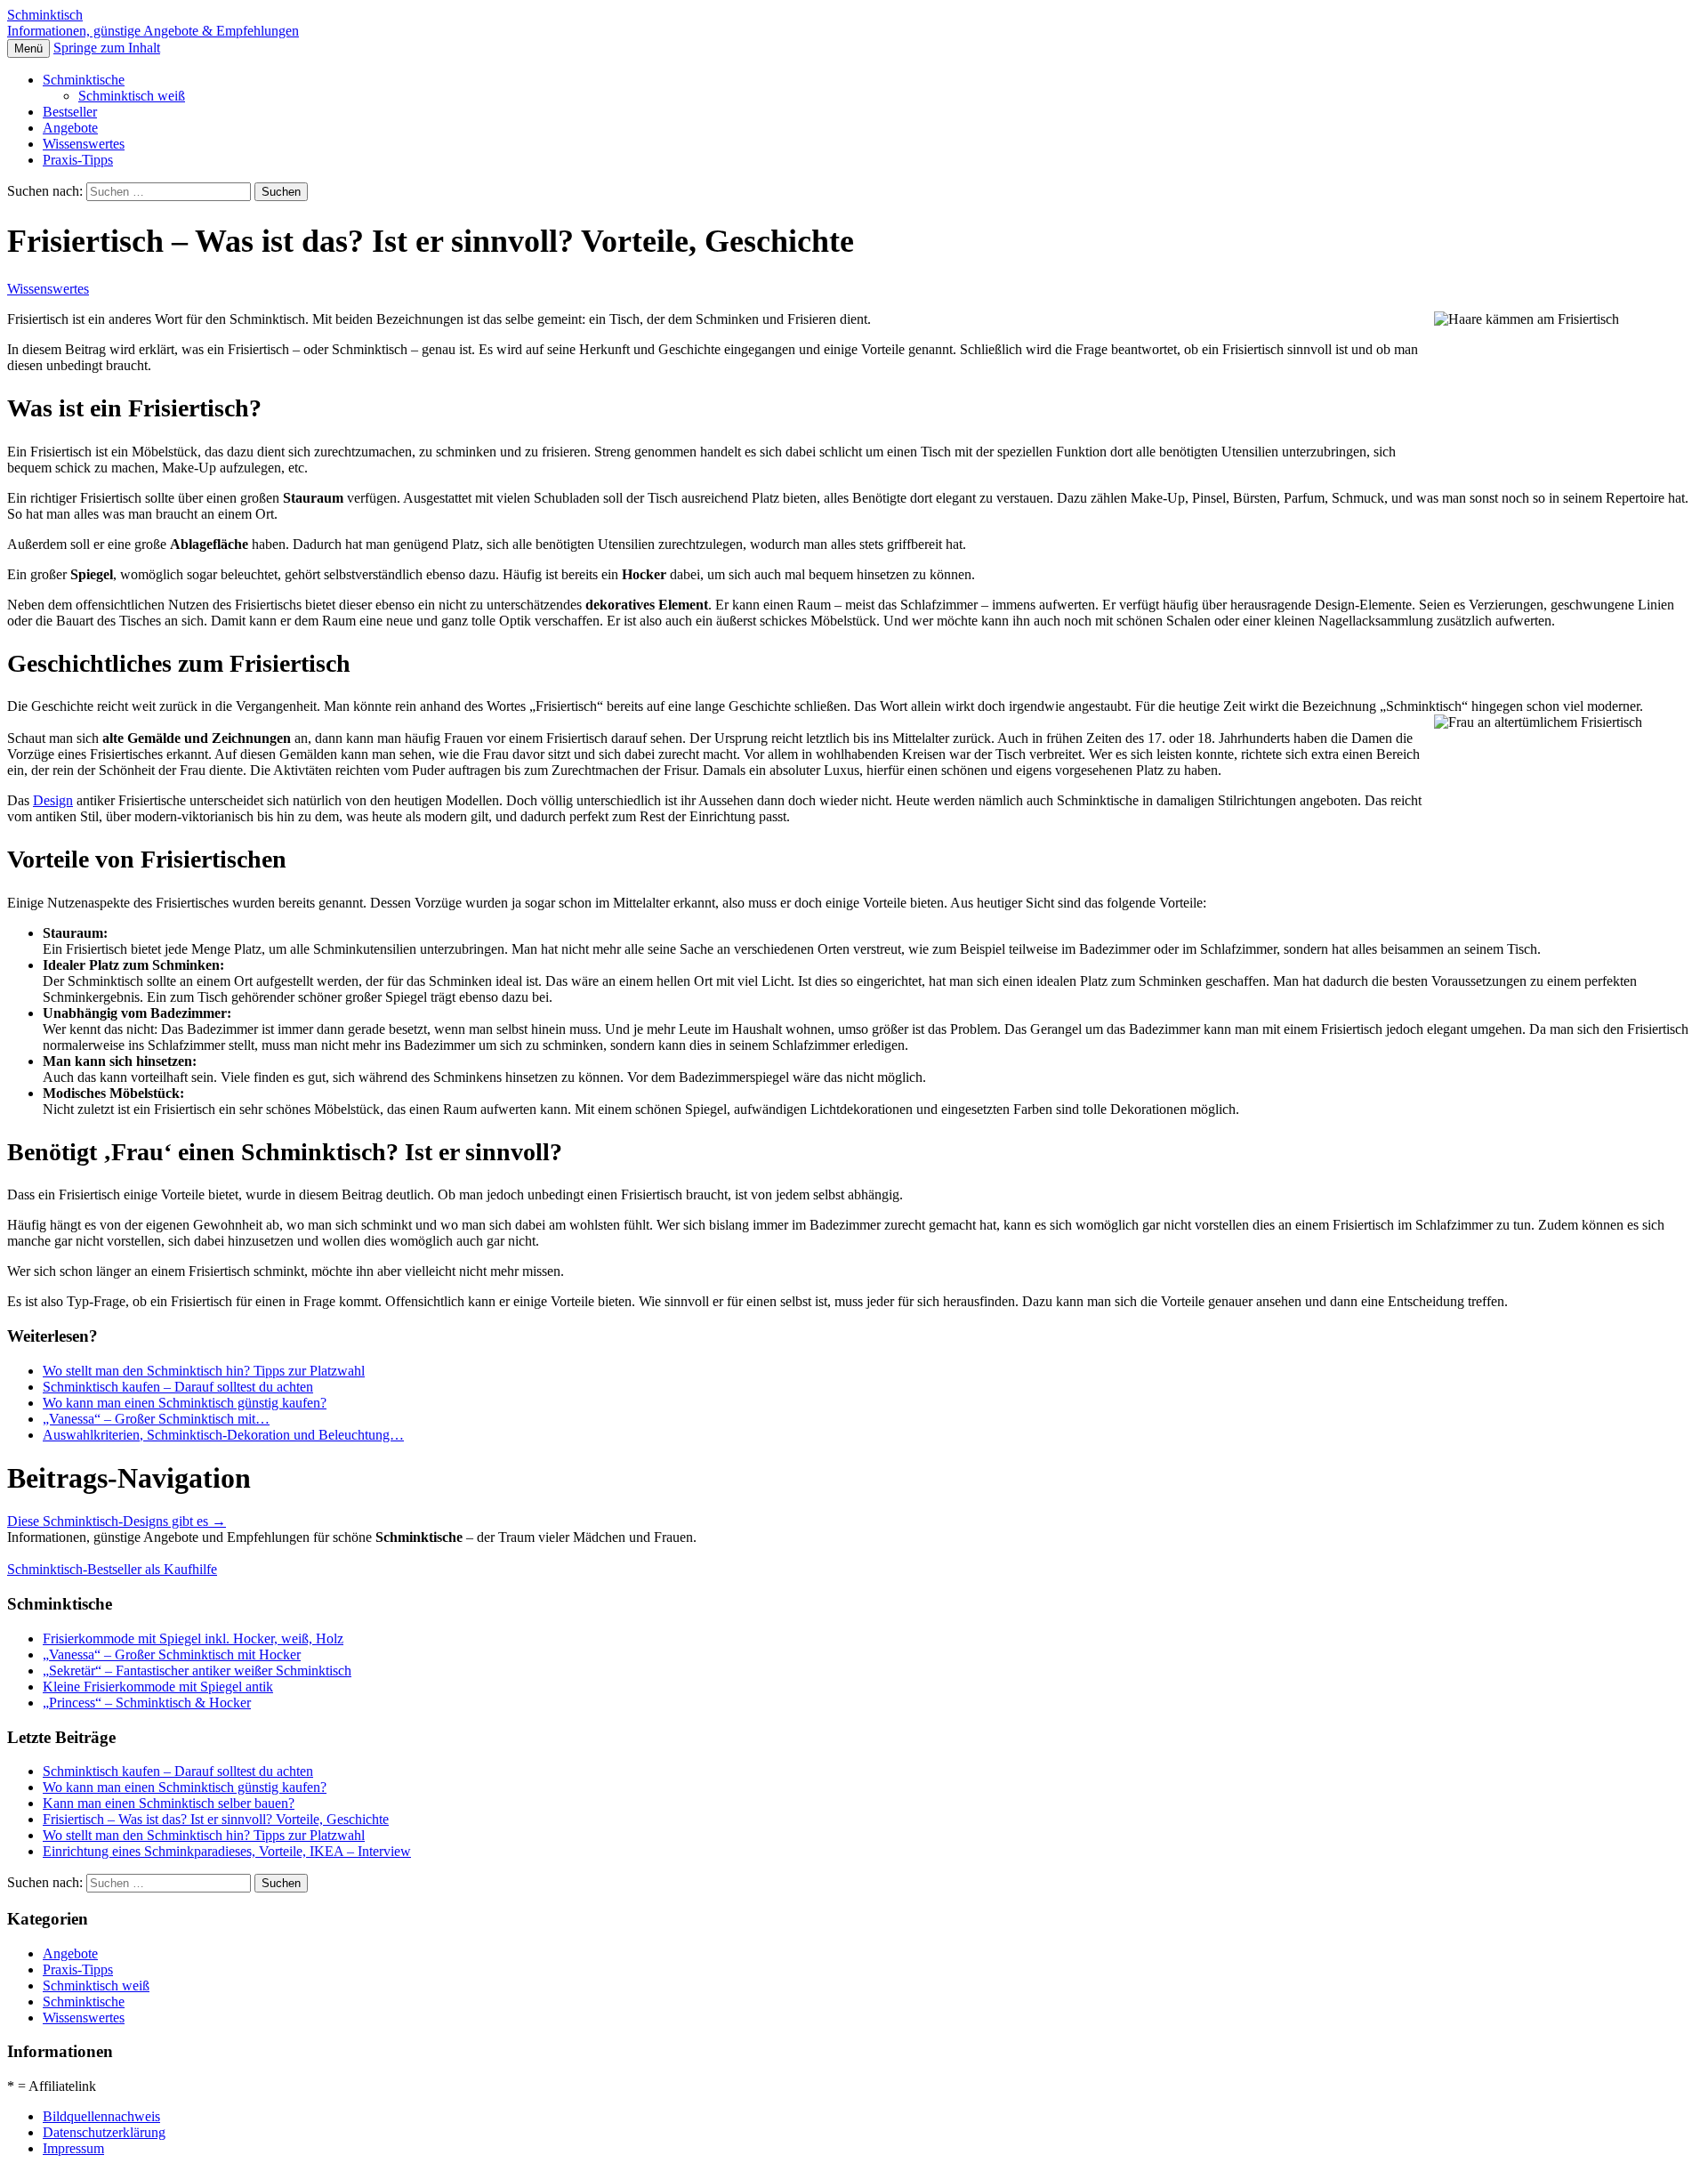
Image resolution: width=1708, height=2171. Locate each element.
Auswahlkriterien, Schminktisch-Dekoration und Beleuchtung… (223, 1435)
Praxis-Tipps (78, 160)
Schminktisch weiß (132, 96)
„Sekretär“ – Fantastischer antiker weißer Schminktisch (197, 1671)
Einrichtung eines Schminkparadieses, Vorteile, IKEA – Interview (227, 1851)
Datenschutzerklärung (104, 2132)
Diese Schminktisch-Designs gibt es (117, 1521)
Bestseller (70, 112)
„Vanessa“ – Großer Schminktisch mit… (156, 1419)
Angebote (70, 128)
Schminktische (84, 80)
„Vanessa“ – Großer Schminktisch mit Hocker (172, 1654)
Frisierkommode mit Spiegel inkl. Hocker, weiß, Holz (193, 1638)
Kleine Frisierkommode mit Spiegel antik (158, 1687)
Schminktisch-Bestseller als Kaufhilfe (112, 1569)
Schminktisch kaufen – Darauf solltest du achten (178, 1387)
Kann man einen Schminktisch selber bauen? (169, 1803)
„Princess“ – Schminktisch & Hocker (147, 1703)
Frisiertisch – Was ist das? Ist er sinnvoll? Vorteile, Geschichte (216, 1819)
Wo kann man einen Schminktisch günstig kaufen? (185, 1403)
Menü (28, 48)
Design (53, 800)
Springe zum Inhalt (107, 48)
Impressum (73, 2148)
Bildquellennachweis (101, 2116)
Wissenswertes (84, 144)
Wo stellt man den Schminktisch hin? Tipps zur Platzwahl (204, 1371)
